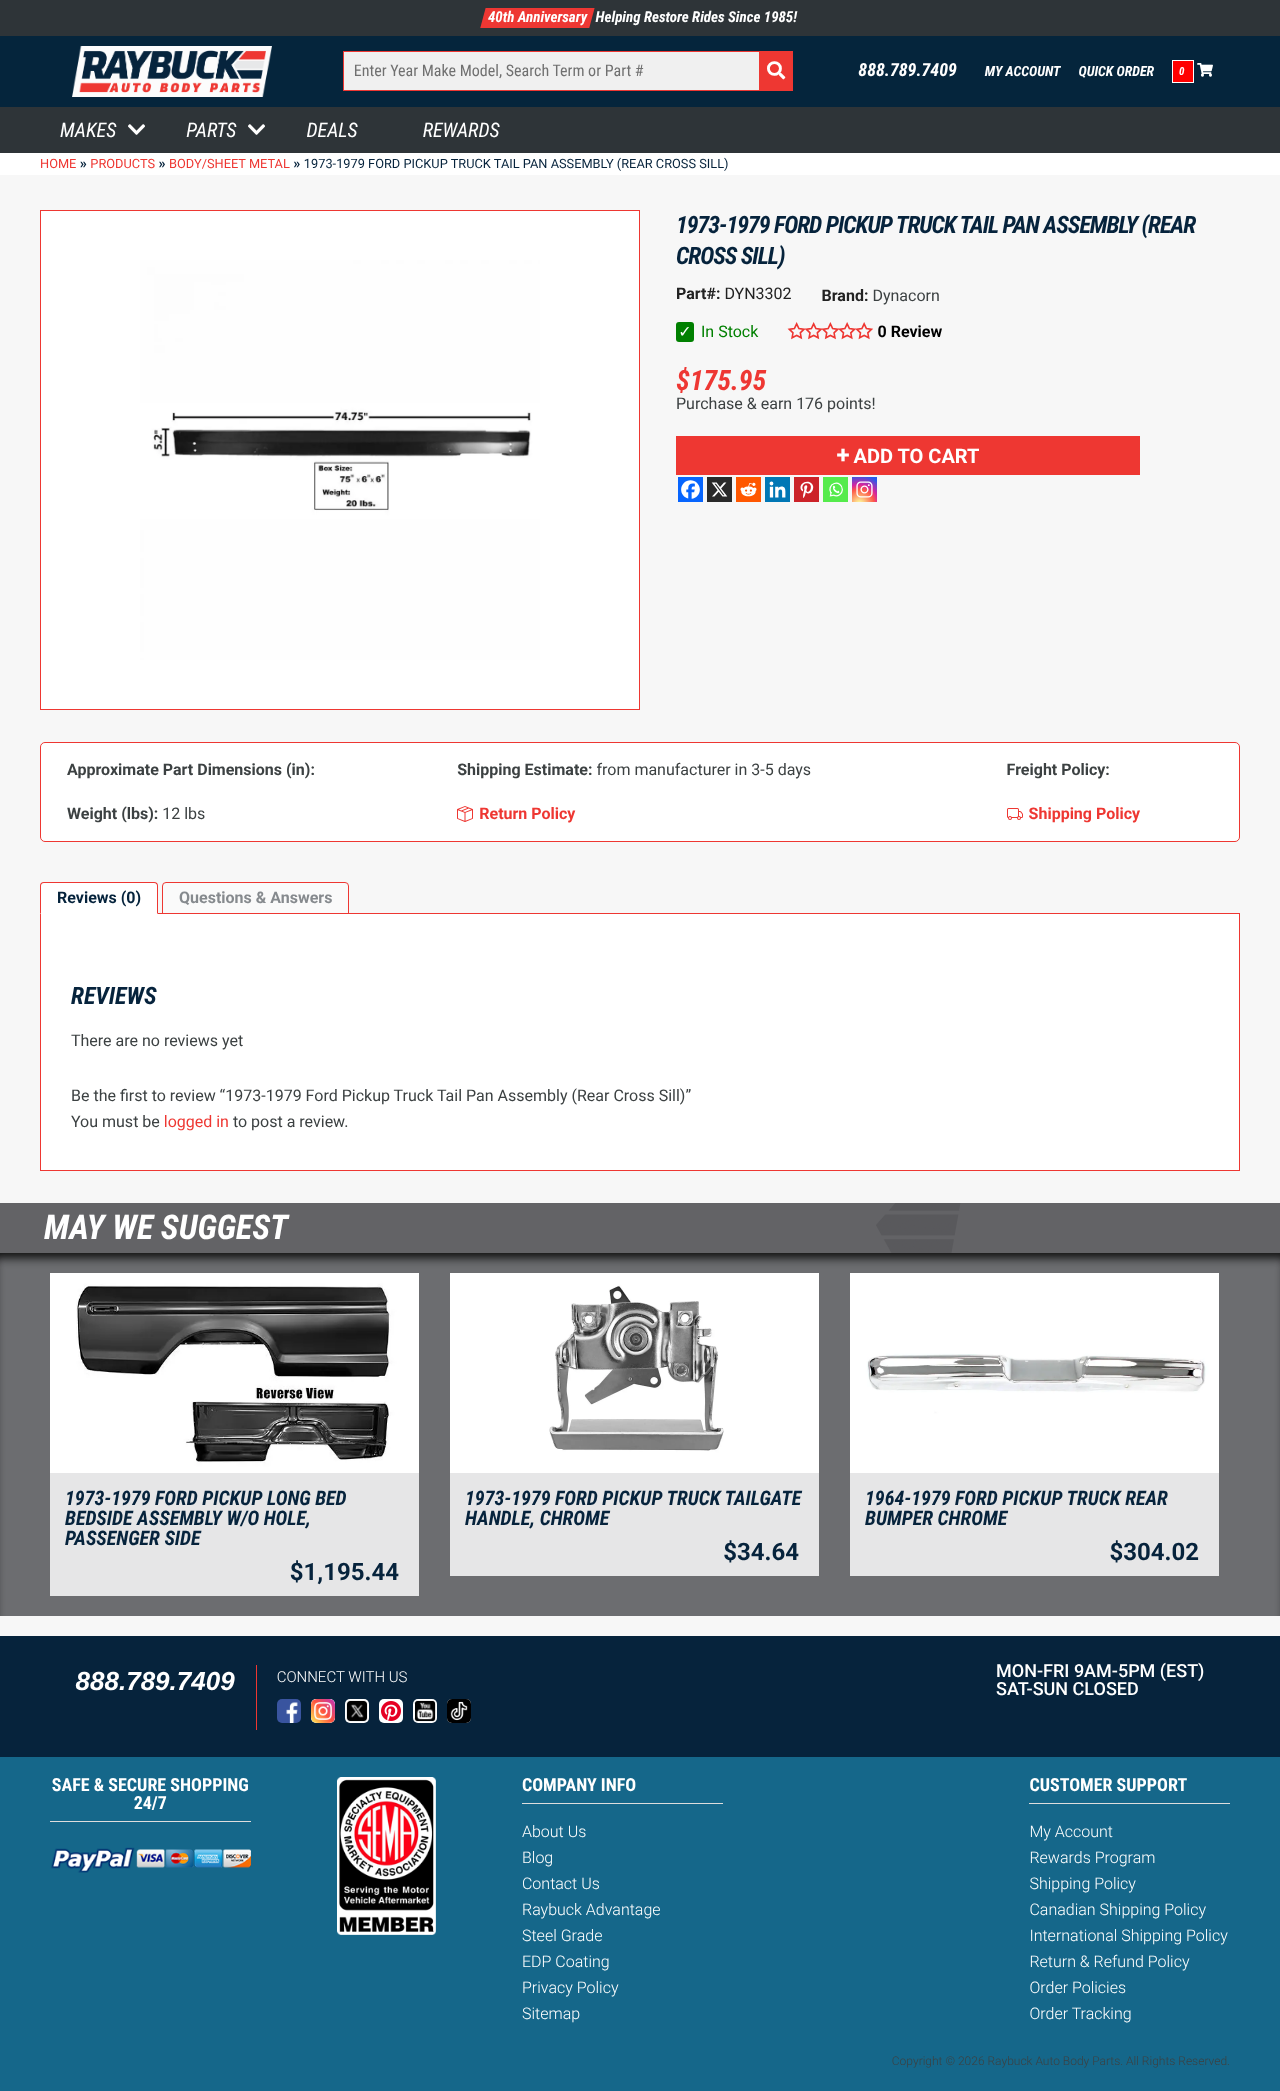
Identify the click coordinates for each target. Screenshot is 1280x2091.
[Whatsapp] (835, 489)
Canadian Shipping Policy (1117, 1909)
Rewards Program (1092, 1857)
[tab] (99, 898)
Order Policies (1077, 1987)
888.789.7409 (907, 71)
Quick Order (1116, 72)
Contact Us (561, 1883)
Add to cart (917, 456)
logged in (196, 1121)
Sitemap (551, 2013)
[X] (719, 489)
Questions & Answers (255, 897)
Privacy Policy (570, 1987)
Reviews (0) (99, 897)
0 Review (910, 331)
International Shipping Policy (1128, 1935)
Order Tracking (1080, 2013)
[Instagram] (864, 489)
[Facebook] (690, 489)
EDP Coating (566, 1961)
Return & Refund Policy (1109, 1961)
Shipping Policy (1082, 1883)
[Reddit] (748, 489)
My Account (1023, 72)
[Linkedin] (777, 489)
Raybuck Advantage (591, 1909)
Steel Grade (562, 1935)
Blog (537, 1857)
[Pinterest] (806, 489)
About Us (554, 1831)
